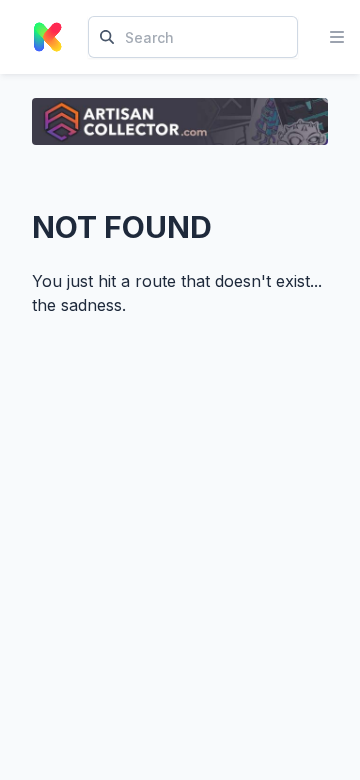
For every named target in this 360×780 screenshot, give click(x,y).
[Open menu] (337, 37)
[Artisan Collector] (180, 121)
